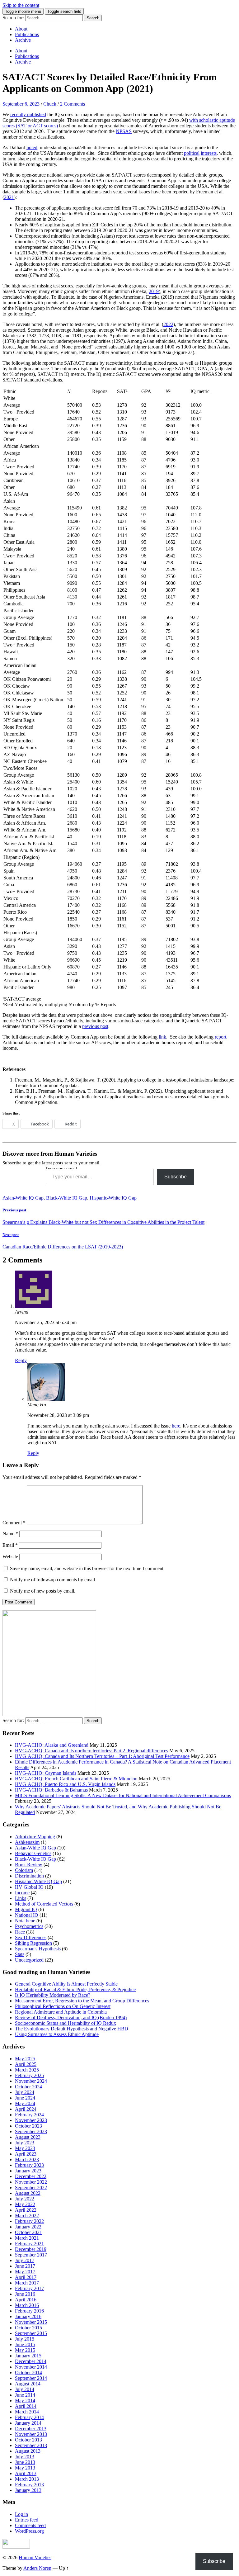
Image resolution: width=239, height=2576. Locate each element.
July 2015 (25, 2339)
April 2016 (26, 2300)
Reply (21, 1360)
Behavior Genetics (33, 1853)
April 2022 (26, 2210)
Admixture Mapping (35, 1837)
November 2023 (31, 2120)
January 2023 (28, 2171)
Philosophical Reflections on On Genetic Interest (63, 2006)
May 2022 (25, 2204)
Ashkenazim (27, 1842)
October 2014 (28, 2372)
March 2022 (27, 2216)
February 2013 (29, 2485)
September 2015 (31, 2333)
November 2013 (31, 2434)
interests (209, 153)
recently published (28, 114)
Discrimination (29, 1876)
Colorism (24, 1870)
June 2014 (25, 2395)
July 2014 (25, 2389)
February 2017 (29, 2288)
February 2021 (29, 2244)
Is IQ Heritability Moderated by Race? (53, 1995)
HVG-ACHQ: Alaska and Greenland (52, 1745)
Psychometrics (29, 1926)
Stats (20, 1954)
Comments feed (30, 2525)
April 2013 (26, 2473)
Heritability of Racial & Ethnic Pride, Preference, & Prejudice (75, 1989)
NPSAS (124, 131)
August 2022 (28, 2193)
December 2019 (31, 2249)
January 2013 (28, 2490)
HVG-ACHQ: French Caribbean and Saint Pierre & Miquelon (76, 1779)
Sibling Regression (33, 1943)
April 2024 (26, 2109)
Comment (14, 1523)
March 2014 (27, 2412)
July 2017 (25, 2260)
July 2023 (25, 2143)
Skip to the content (21, 5)
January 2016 (28, 2316)
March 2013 (27, 2479)
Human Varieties (35, 2557)
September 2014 (31, 2378)
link (162, 1037)
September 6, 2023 (21, 104)
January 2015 (28, 2356)
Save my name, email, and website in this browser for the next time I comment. (87, 1568)
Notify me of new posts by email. (43, 1591)
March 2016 (27, 2305)
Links (21, 1898)
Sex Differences (31, 1937)
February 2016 (29, 2311)
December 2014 (31, 2361)
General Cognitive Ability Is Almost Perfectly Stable (66, 1984)
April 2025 (26, 2064)
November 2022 (31, 2182)
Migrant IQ (26, 1909)
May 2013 (25, 2468)
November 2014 (31, 2367)
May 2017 (25, 2272)
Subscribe (176, 1177)
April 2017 (26, 2277)
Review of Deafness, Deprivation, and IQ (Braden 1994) (71, 2017)
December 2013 (31, 2429)
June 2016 (25, 2294)
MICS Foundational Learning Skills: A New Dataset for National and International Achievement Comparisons (123, 1795)
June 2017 (25, 2266)
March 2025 (27, 2070)
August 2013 (28, 2451)
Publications (27, 34)
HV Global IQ (29, 1887)
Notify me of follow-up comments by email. (53, 1580)
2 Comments (73, 104)
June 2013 (25, 2462)
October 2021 (28, 2232)
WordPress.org (29, 2531)
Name (10, 1534)
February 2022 (29, 2221)
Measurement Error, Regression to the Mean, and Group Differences (82, 2001)
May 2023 (25, 2148)
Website (10, 1557)
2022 (168, 324)
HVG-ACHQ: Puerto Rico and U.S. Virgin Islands (65, 1784)
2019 (154, 291)
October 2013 (28, 2440)
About (21, 29)
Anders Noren (37, 2568)
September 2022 (31, 2188)
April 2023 (26, 2154)
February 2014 (29, 2417)
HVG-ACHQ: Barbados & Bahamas (51, 1790)
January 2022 (28, 2227)
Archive (23, 40)
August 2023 (28, 2137)
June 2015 (25, 2344)
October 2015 (28, 2328)
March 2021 (27, 2238)
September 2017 (31, 2255)
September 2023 (31, 2131)
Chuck (50, 104)
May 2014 (25, 2401)
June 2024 (25, 2098)
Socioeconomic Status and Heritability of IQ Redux (66, 2023)
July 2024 (25, 2092)
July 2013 (25, 2457)
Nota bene (25, 1921)
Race (20, 1932)
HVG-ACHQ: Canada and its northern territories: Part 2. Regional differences (91, 1751)
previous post (95, 1026)
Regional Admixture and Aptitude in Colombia (61, 2012)
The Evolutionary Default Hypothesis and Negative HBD (72, 2029)
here (176, 1426)
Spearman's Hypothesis (38, 1949)
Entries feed (27, 2520)
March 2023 (27, 2159)
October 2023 (28, 2126)
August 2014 (28, 2384)
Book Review (29, 1865)
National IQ (27, 1915)
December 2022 (31, 2176)
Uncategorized (29, 1960)
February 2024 (29, 2115)
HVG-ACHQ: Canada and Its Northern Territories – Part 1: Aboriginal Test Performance (102, 1756)
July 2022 (25, 2199)
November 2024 (31, 2081)
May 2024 (25, 2103)
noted (32, 147)
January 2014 (28, 2423)
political (192, 153)
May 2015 (25, 2350)
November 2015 (31, 2322)
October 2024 (28, 2087)
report (220, 1037)
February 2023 (29, 2165)
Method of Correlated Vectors (44, 1904)
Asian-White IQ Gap (23, 1198)
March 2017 (27, 2283)
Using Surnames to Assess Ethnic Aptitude (57, 2034)
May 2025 (25, 2059)
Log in (21, 2514)
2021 (9, 197)
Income (22, 1893)
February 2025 (29, 2075)
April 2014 (26, 2406)
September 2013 (31, 2445)
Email (10, 1545)
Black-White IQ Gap (67, 1198)
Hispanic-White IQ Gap (113, 1198)
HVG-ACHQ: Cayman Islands (46, 1773)
